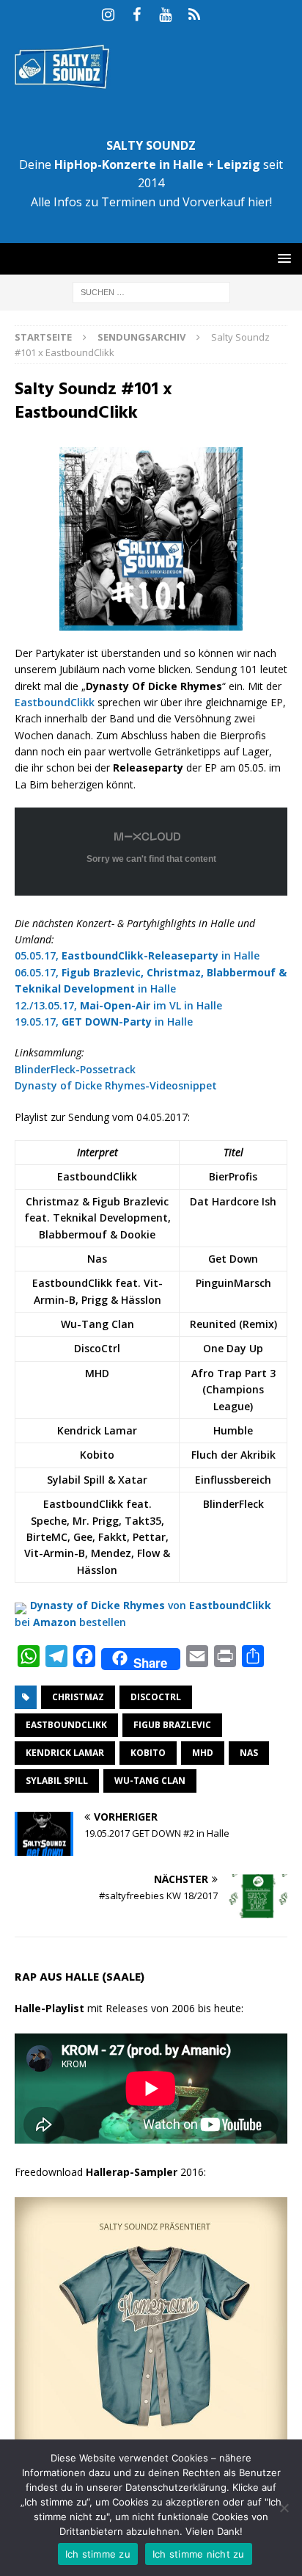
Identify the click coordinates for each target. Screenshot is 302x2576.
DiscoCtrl (156, 1697)
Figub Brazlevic (172, 1725)
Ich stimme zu (98, 2554)
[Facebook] (137, 15)
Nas (249, 1753)
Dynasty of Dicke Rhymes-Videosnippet (116, 1085)
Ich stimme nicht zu (199, 2554)
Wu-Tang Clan (150, 1781)
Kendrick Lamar (65, 1753)
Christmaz (78, 1697)
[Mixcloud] (194, 15)
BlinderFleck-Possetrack (75, 1069)
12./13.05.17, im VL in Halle (118, 1005)
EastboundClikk (55, 702)
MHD (203, 1753)
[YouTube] (165, 15)
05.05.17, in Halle (137, 955)
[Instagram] (108, 15)
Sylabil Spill (57, 1781)
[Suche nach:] (151, 291)
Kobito (148, 1753)
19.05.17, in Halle (104, 1022)
